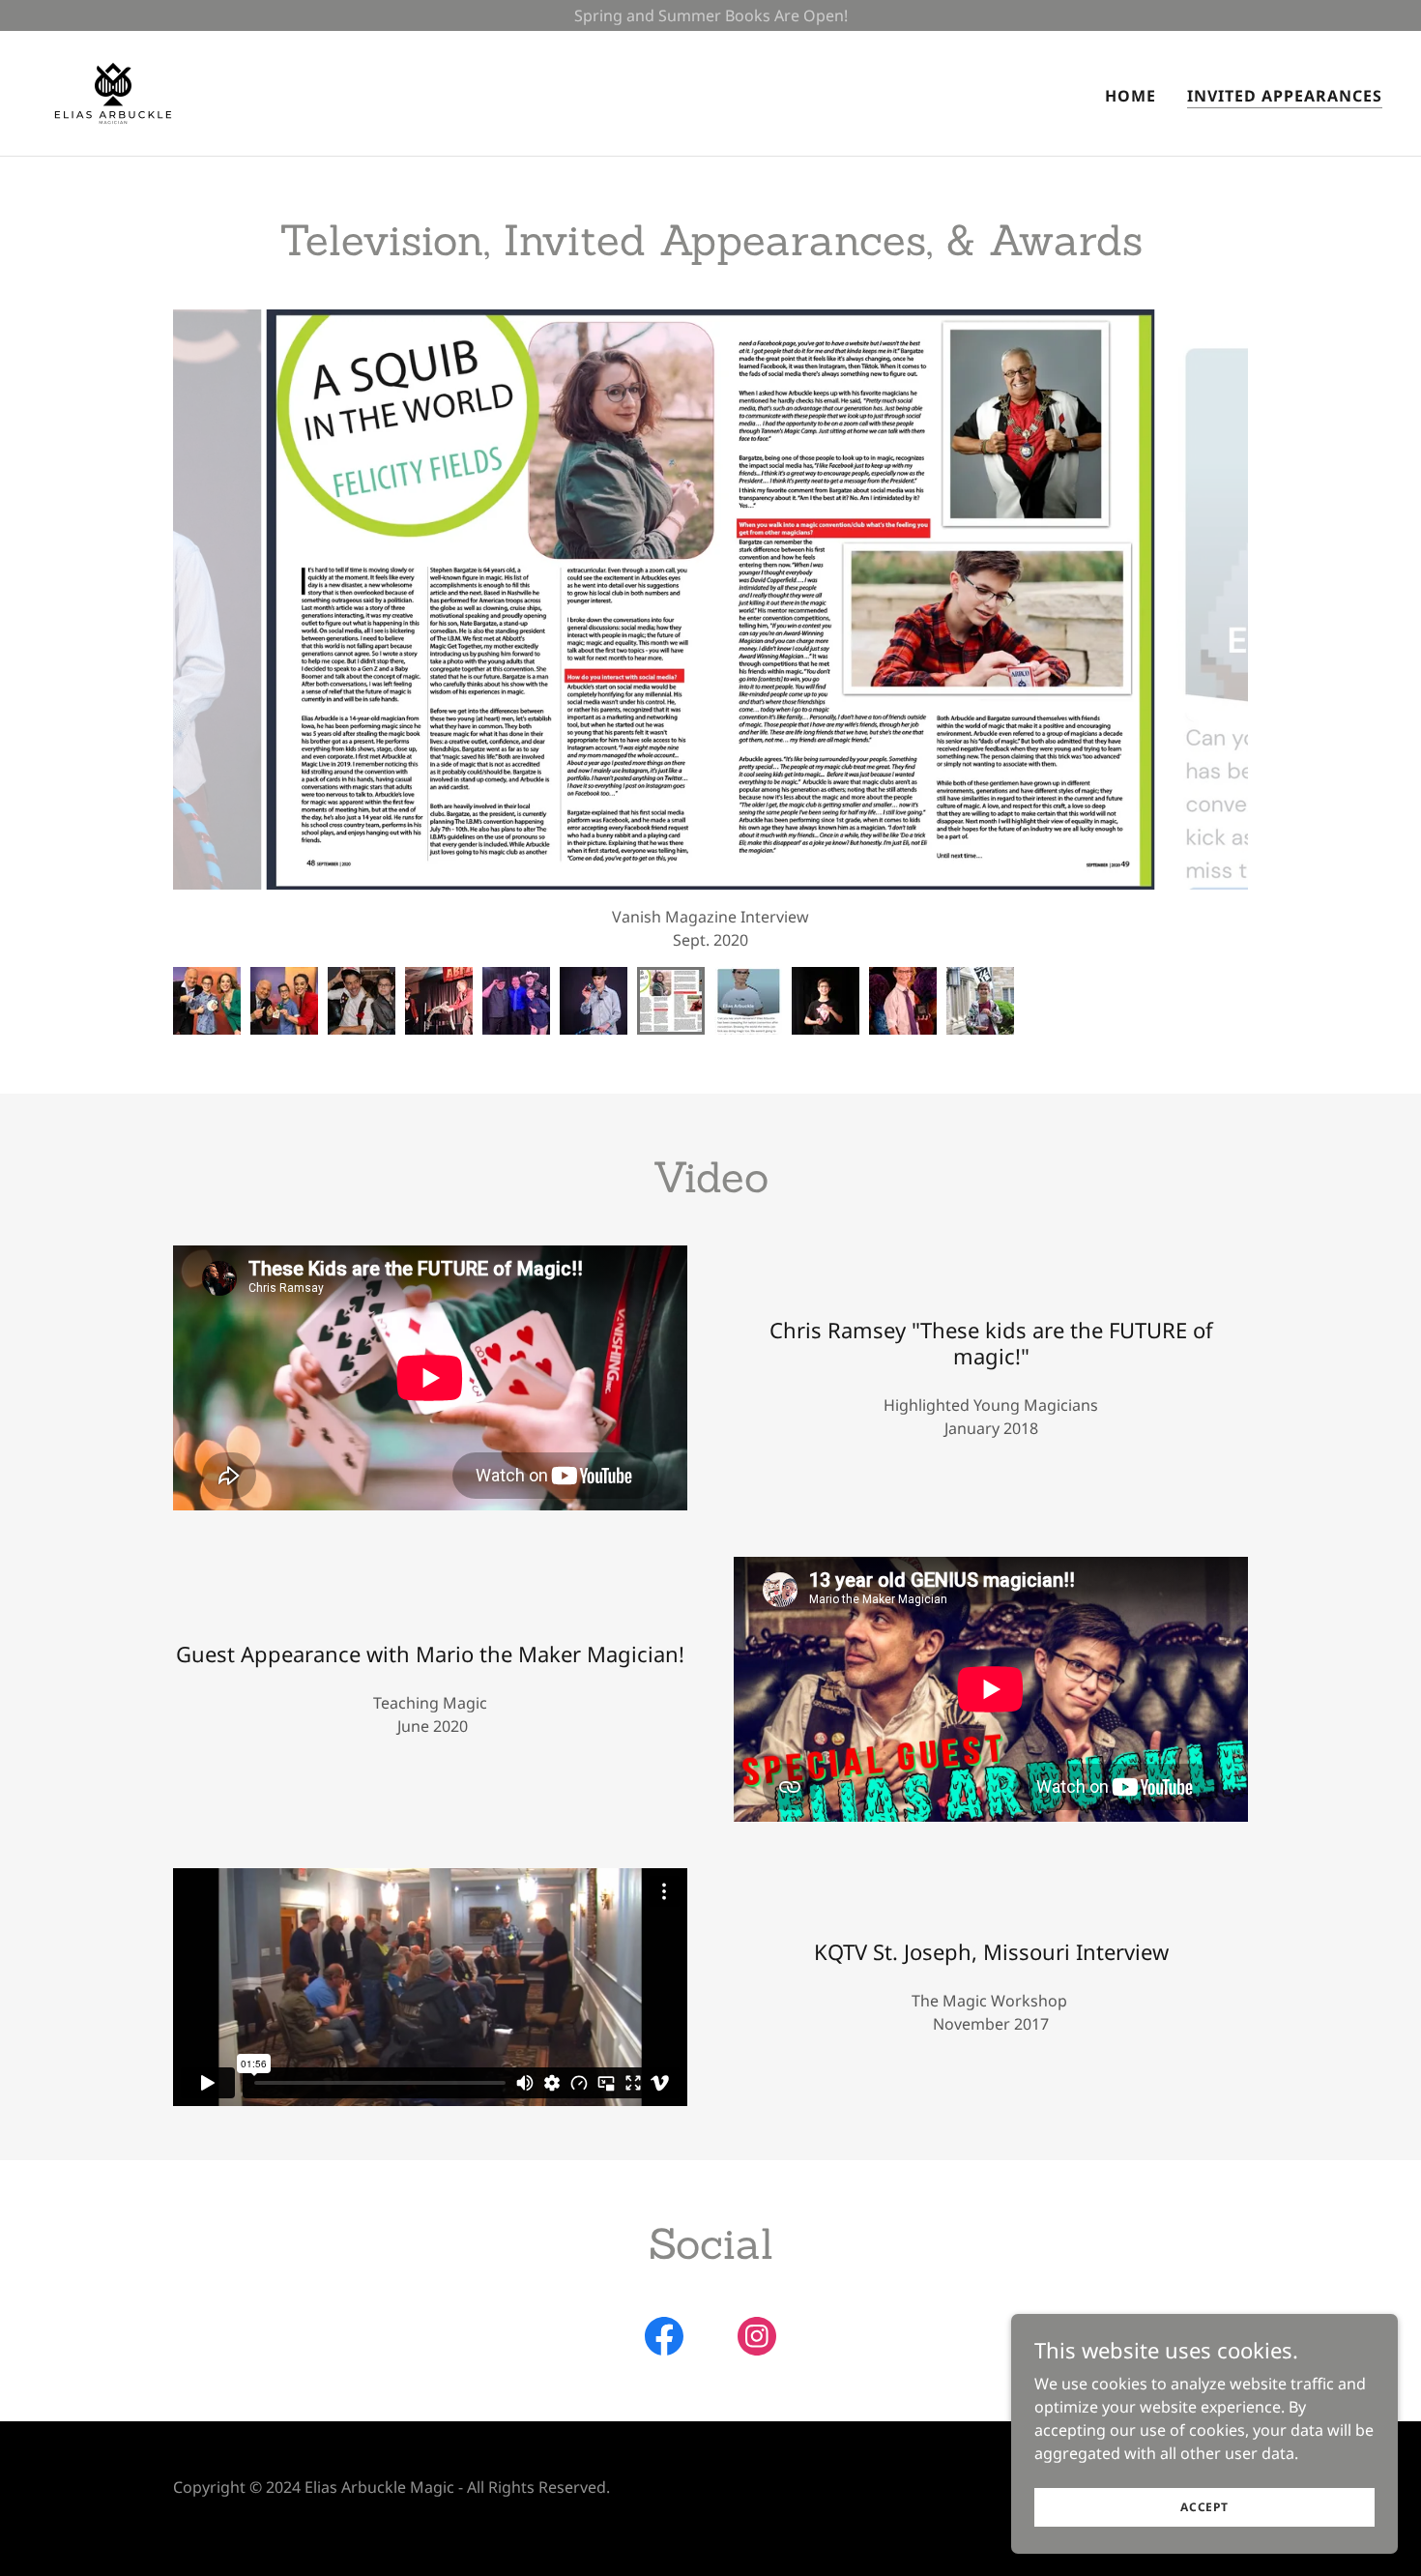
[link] (113, 92)
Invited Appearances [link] (1285, 96)
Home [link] (1131, 96)
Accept (1204, 2507)
